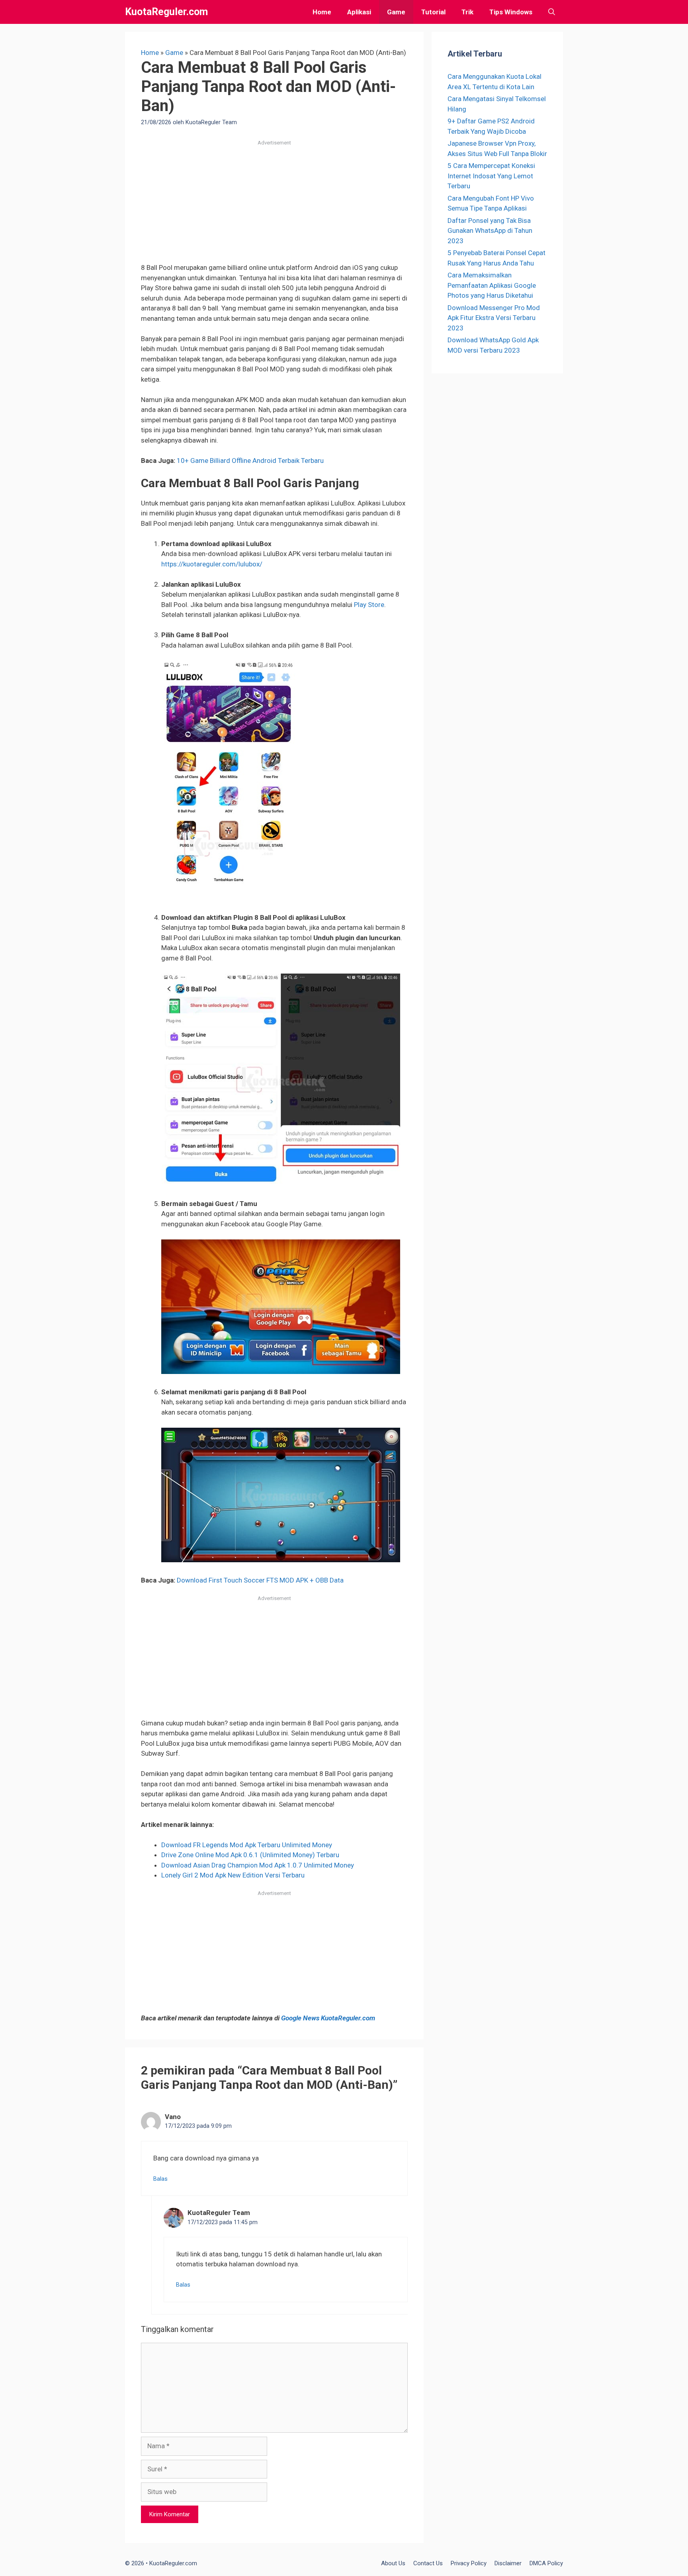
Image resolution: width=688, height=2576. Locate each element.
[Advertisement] (274, 204)
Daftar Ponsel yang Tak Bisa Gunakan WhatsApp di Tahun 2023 (490, 231)
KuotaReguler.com (166, 12)
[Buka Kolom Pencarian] (552, 12)
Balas (160, 2179)
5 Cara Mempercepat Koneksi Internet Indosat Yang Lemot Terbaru (491, 176)
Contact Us (428, 2563)
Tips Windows (511, 12)
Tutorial (433, 12)
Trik (467, 12)
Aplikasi (359, 12)
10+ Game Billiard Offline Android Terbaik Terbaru (250, 461)
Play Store (369, 605)
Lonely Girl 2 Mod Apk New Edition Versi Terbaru (233, 1875)
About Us (393, 2563)
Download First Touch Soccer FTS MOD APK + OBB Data (260, 1580)
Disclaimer (508, 2563)
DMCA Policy (546, 2563)
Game (396, 12)
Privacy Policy (469, 2563)
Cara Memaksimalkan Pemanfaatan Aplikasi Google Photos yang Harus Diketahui (492, 285)
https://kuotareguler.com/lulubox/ (212, 564)
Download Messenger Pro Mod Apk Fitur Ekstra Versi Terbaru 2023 (494, 318)
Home (322, 12)
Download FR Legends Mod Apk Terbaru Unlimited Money (247, 1845)
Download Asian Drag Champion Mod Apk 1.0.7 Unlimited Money (258, 1865)
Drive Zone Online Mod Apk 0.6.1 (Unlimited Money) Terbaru (250, 1855)
